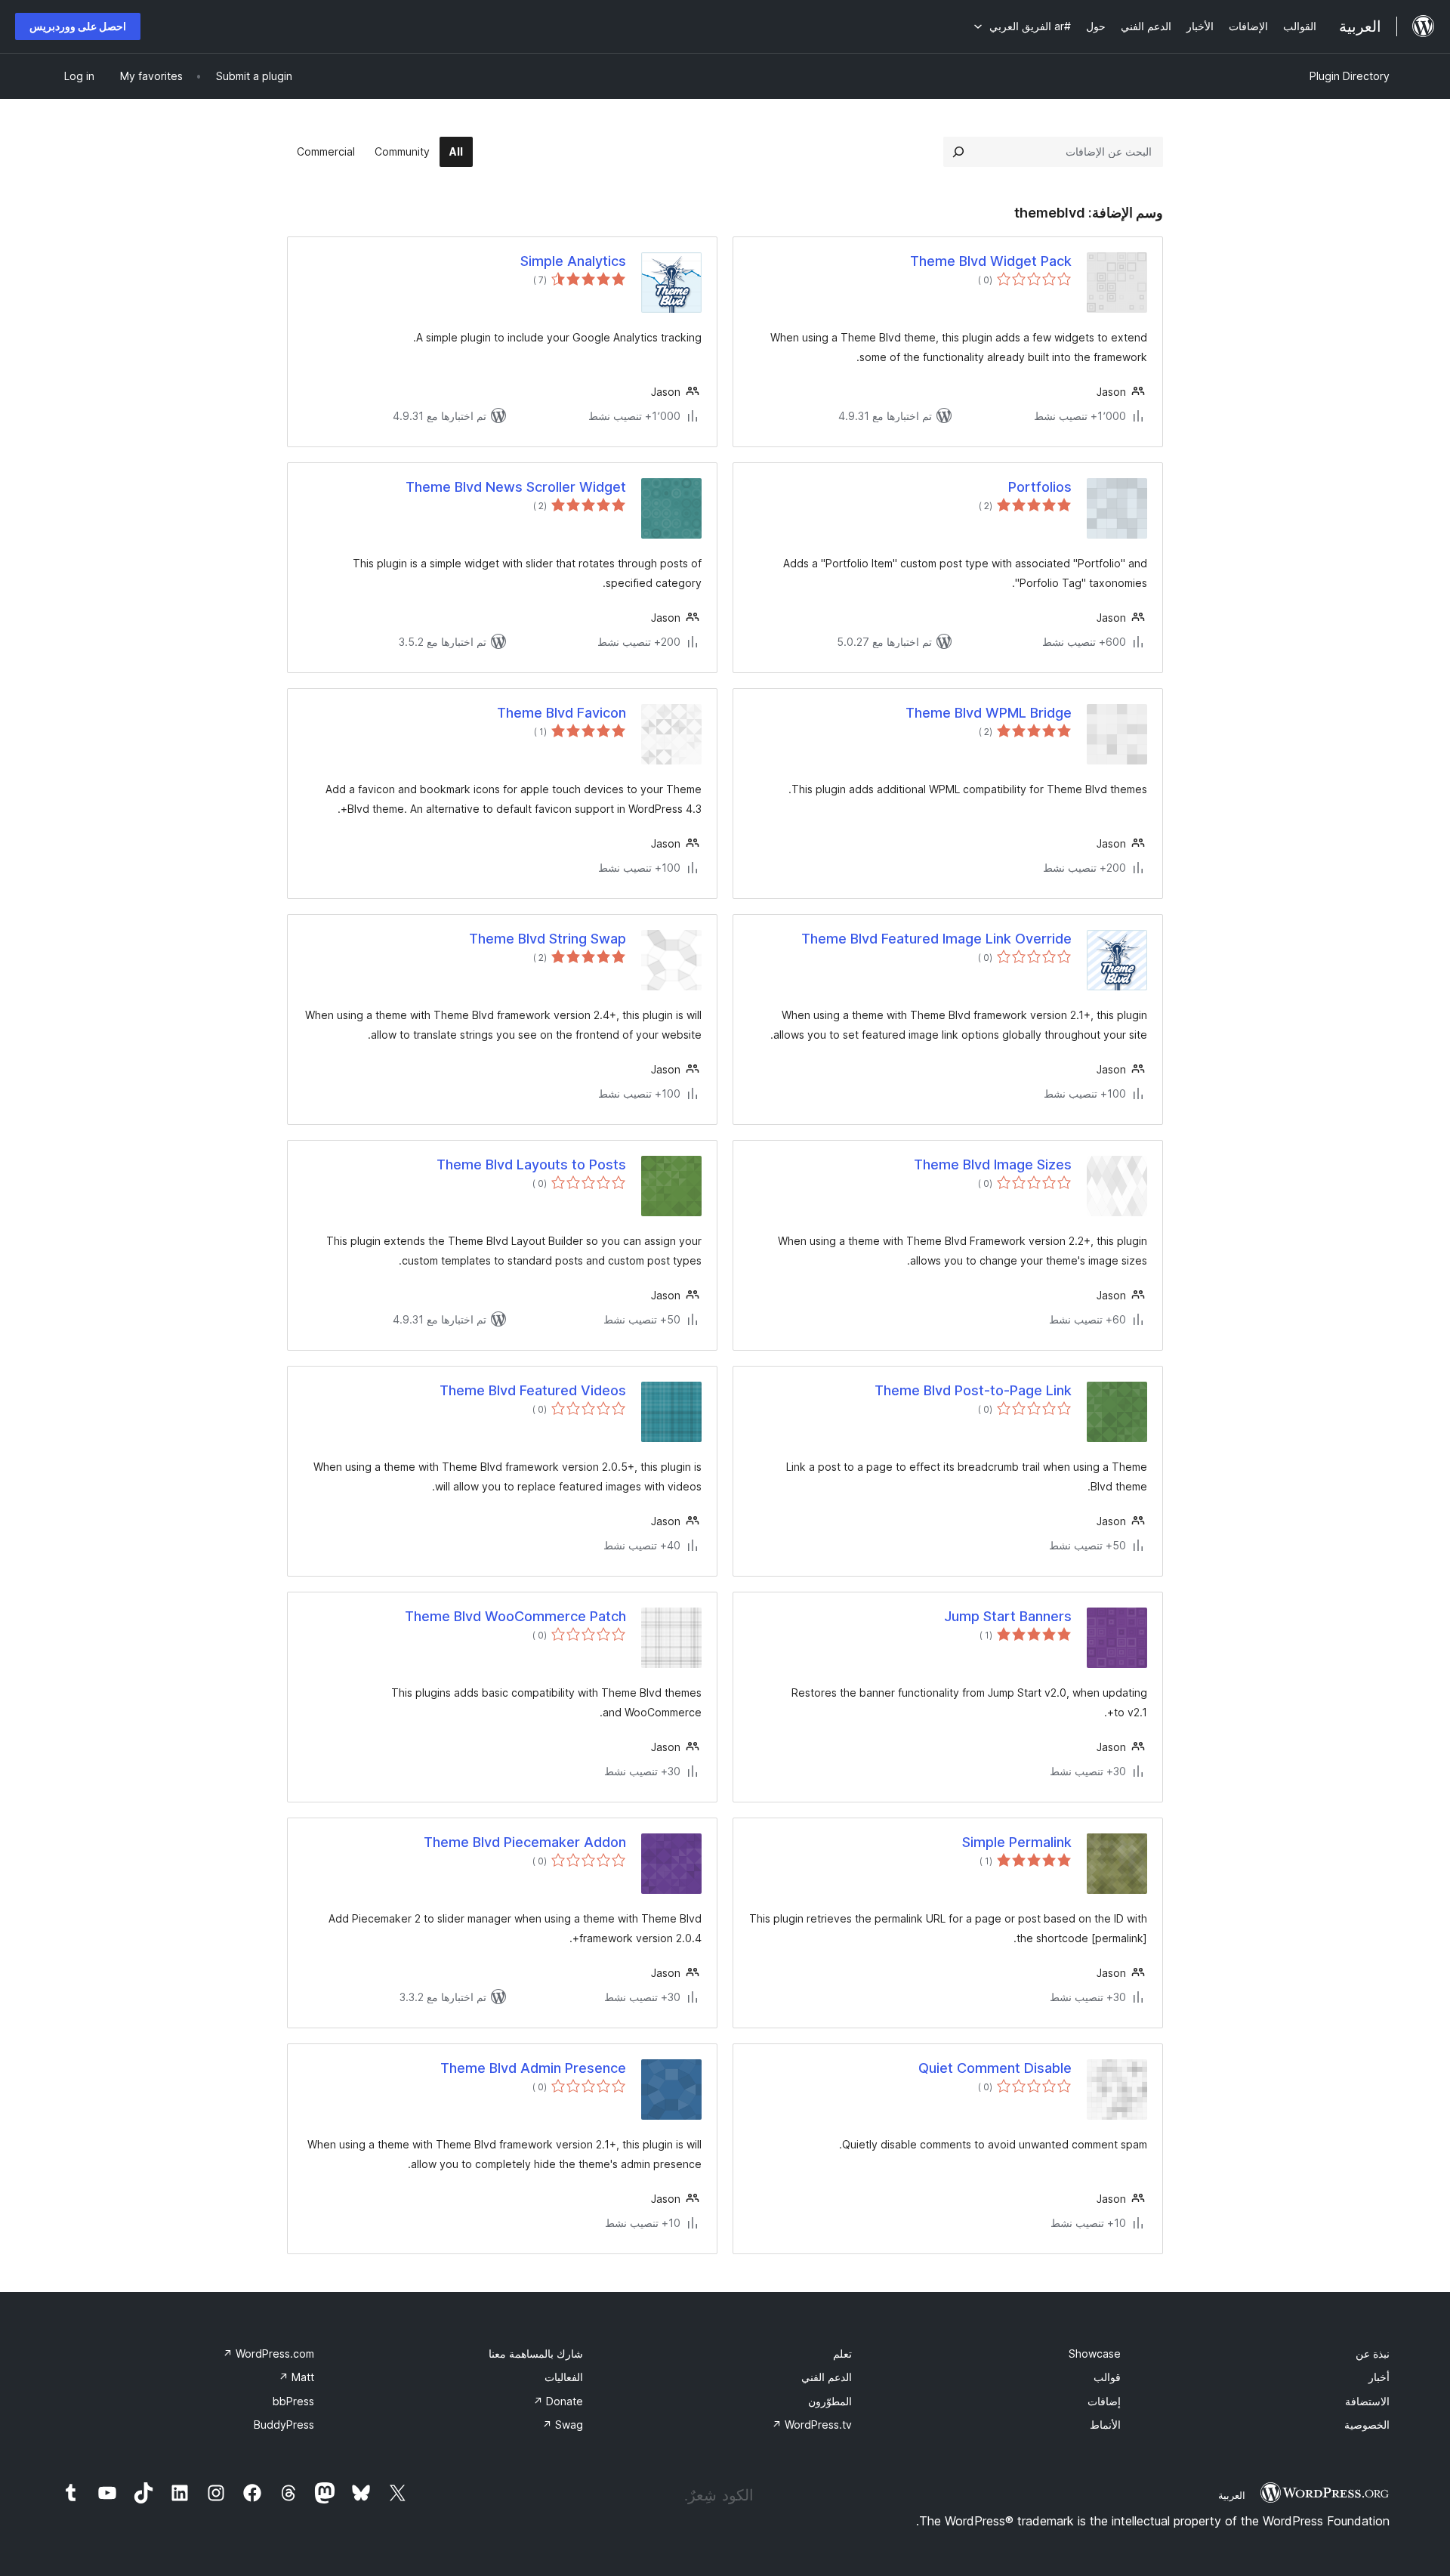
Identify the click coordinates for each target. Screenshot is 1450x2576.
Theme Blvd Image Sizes (993, 1164)
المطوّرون (830, 2401)
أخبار (1379, 2377)
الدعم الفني (827, 2377)
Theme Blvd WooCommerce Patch (515, 1616)
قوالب (1107, 2377)
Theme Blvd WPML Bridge (989, 713)
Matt (296, 2377)
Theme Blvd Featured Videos (533, 1390)
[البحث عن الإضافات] (958, 152)
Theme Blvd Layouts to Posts (531, 1164)
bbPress (293, 2401)
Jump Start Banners (1008, 1616)
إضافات (1104, 2401)
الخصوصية (1367, 2425)
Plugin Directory (1350, 76)
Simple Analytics (573, 261)
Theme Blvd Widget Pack (991, 261)
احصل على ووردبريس (78, 26)
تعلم (842, 2354)
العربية (1232, 2495)
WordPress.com (268, 2354)
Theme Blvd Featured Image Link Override (936, 939)
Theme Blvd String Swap (548, 939)
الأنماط (1105, 2425)
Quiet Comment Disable (995, 2068)
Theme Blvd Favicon (561, 713)
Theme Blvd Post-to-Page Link (973, 1390)
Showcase (1095, 2354)
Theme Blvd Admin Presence (533, 2068)
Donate (558, 2401)
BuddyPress (284, 2425)
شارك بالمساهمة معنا (536, 2354)
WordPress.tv (812, 2425)
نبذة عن (1373, 2354)
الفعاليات (564, 2377)
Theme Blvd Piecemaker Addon (525, 1842)
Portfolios (1040, 487)
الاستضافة (1367, 2401)
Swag (563, 2425)
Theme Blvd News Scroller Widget (516, 487)
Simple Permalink (1017, 1842)
